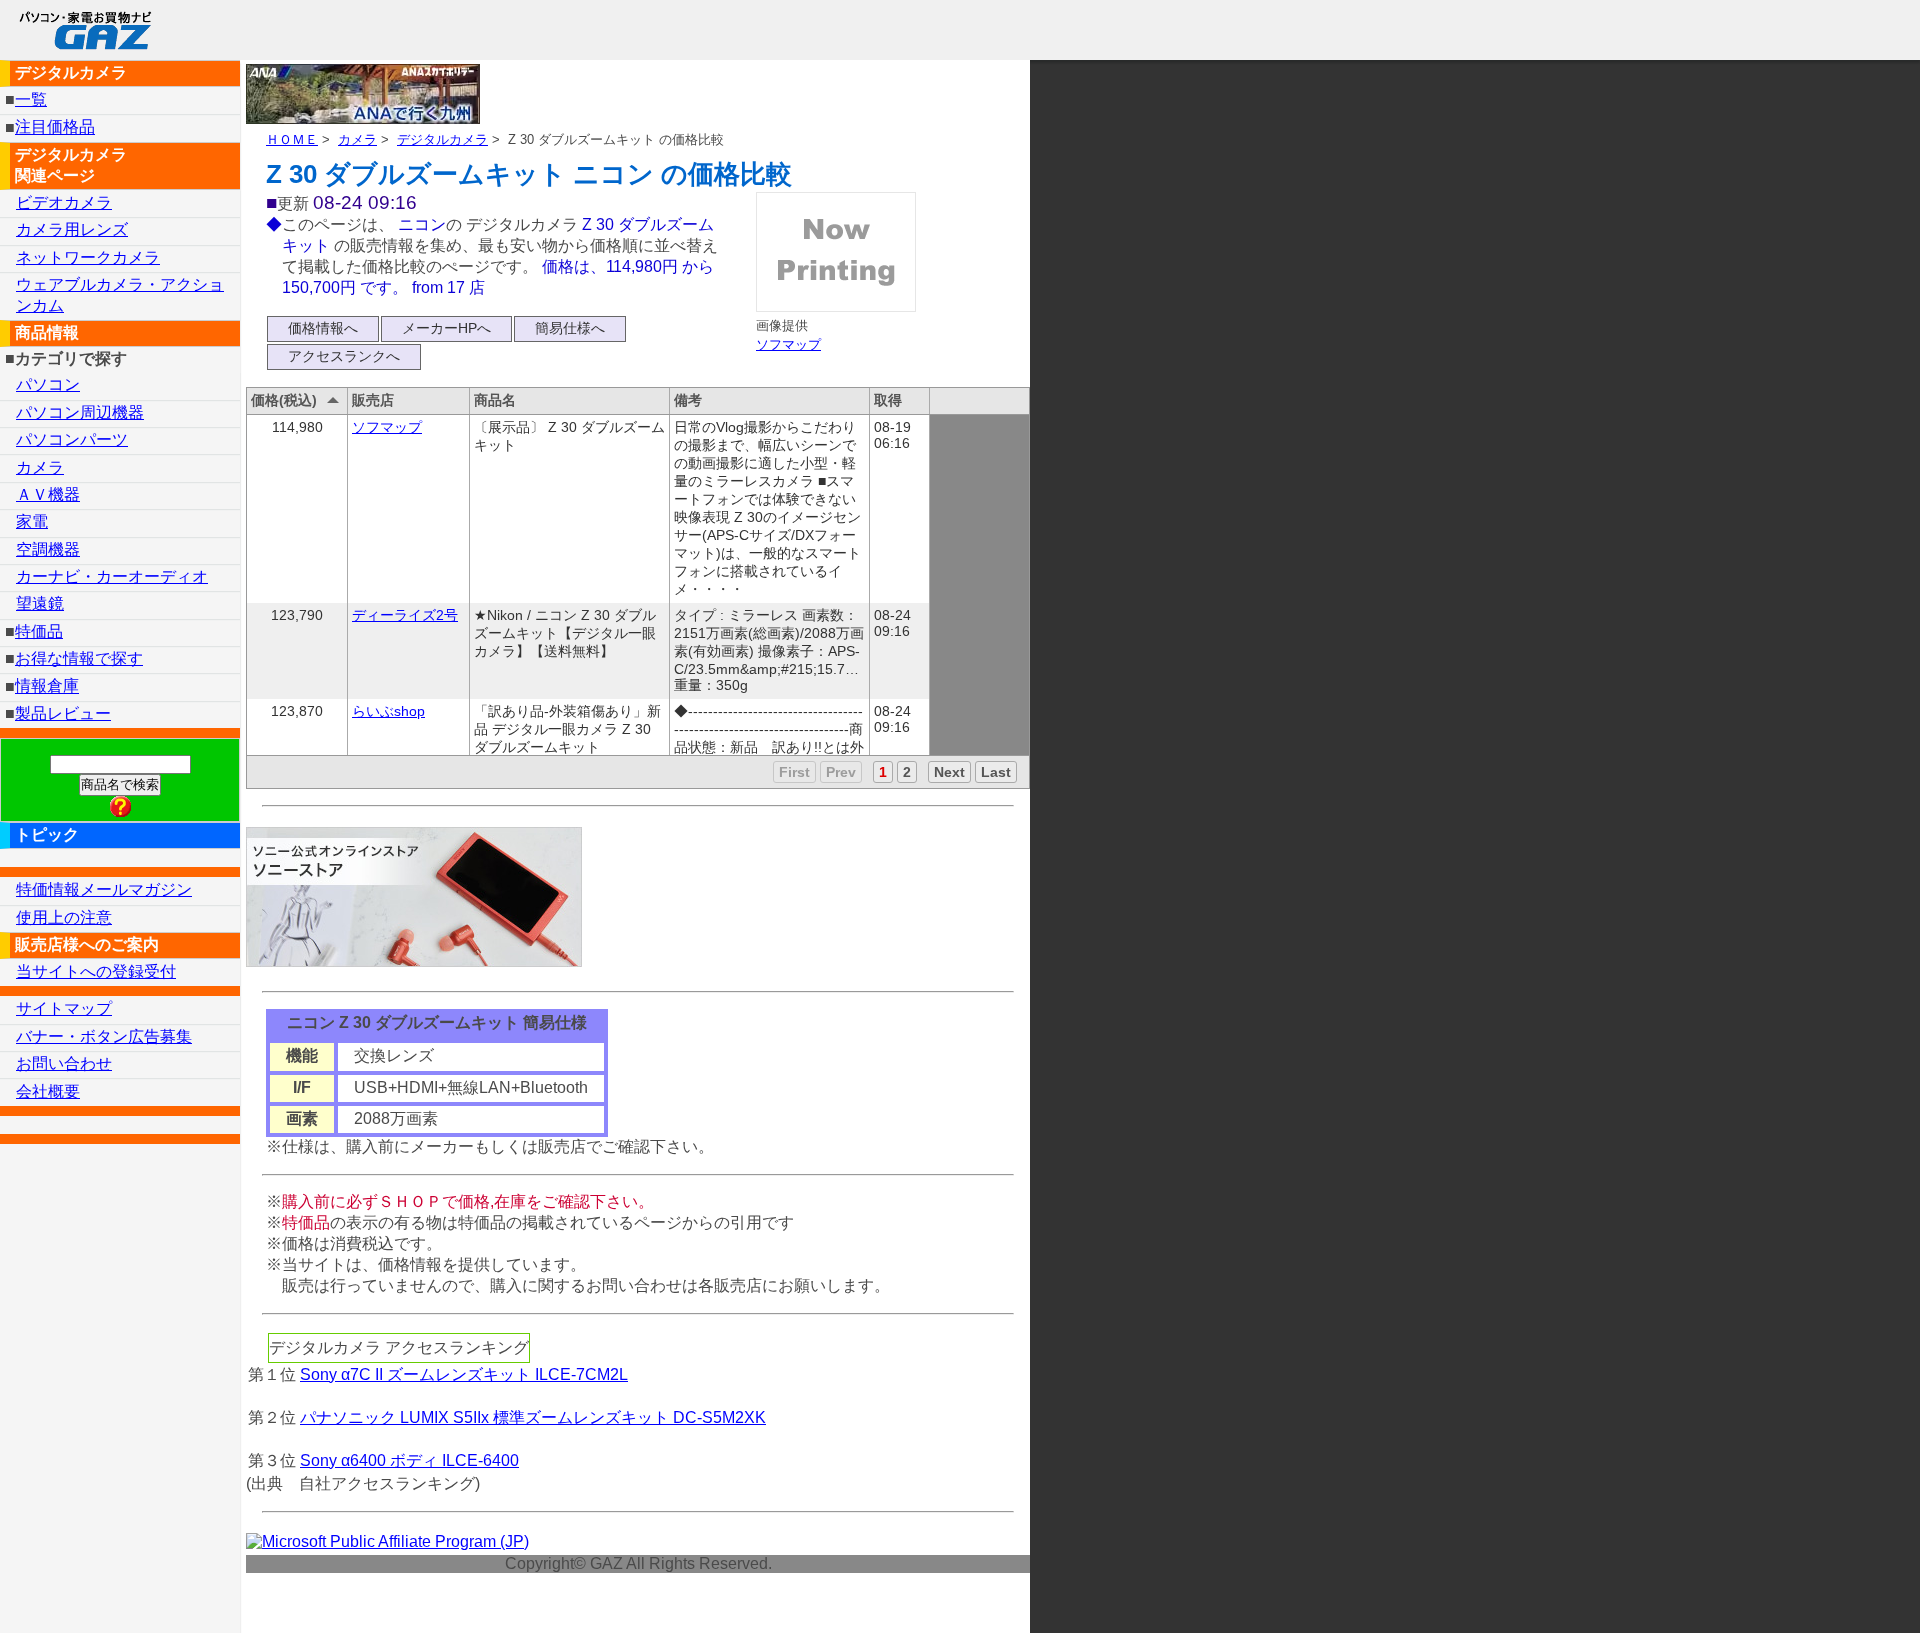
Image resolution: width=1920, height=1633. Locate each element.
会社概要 (48, 1091)
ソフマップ (788, 344)
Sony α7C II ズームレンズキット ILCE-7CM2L (464, 1374)
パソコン (48, 384)
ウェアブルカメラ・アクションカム (120, 295)
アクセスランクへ (344, 356)
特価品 (39, 631)
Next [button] (949, 772)
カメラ (357, 139)
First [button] (794, 772)
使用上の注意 (64, 917)
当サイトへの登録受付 (96, 971)
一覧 (31, 99)
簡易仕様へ (570, 328)
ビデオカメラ (64, 202)
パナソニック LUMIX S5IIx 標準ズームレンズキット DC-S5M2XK (533, 1417)
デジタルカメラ (442, 139)
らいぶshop (388, 711)
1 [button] (883, 772)
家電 (32, 521)
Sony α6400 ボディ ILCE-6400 (409, 1460)
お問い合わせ (64, 1063)
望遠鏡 (40, 603)
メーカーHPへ (446, 328)
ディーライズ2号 (405, 615)
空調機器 (48, 549)
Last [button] (996, 772)
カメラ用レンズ (72, 229)
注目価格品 (55, 127)
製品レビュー (63, 713)
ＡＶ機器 (48, 494)
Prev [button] (841, 772)
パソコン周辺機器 (80, 412)
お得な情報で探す (79, 658)
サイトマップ (64, 1008)
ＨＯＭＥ (292, 139)
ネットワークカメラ (88, 257)
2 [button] (907, 772)
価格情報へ (323, 328)
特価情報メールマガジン (104, 889)
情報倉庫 (47, 686)
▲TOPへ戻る (1834, 1591)
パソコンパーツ (72, 439)
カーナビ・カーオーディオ (112, 576)
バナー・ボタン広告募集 (104, 1036)
